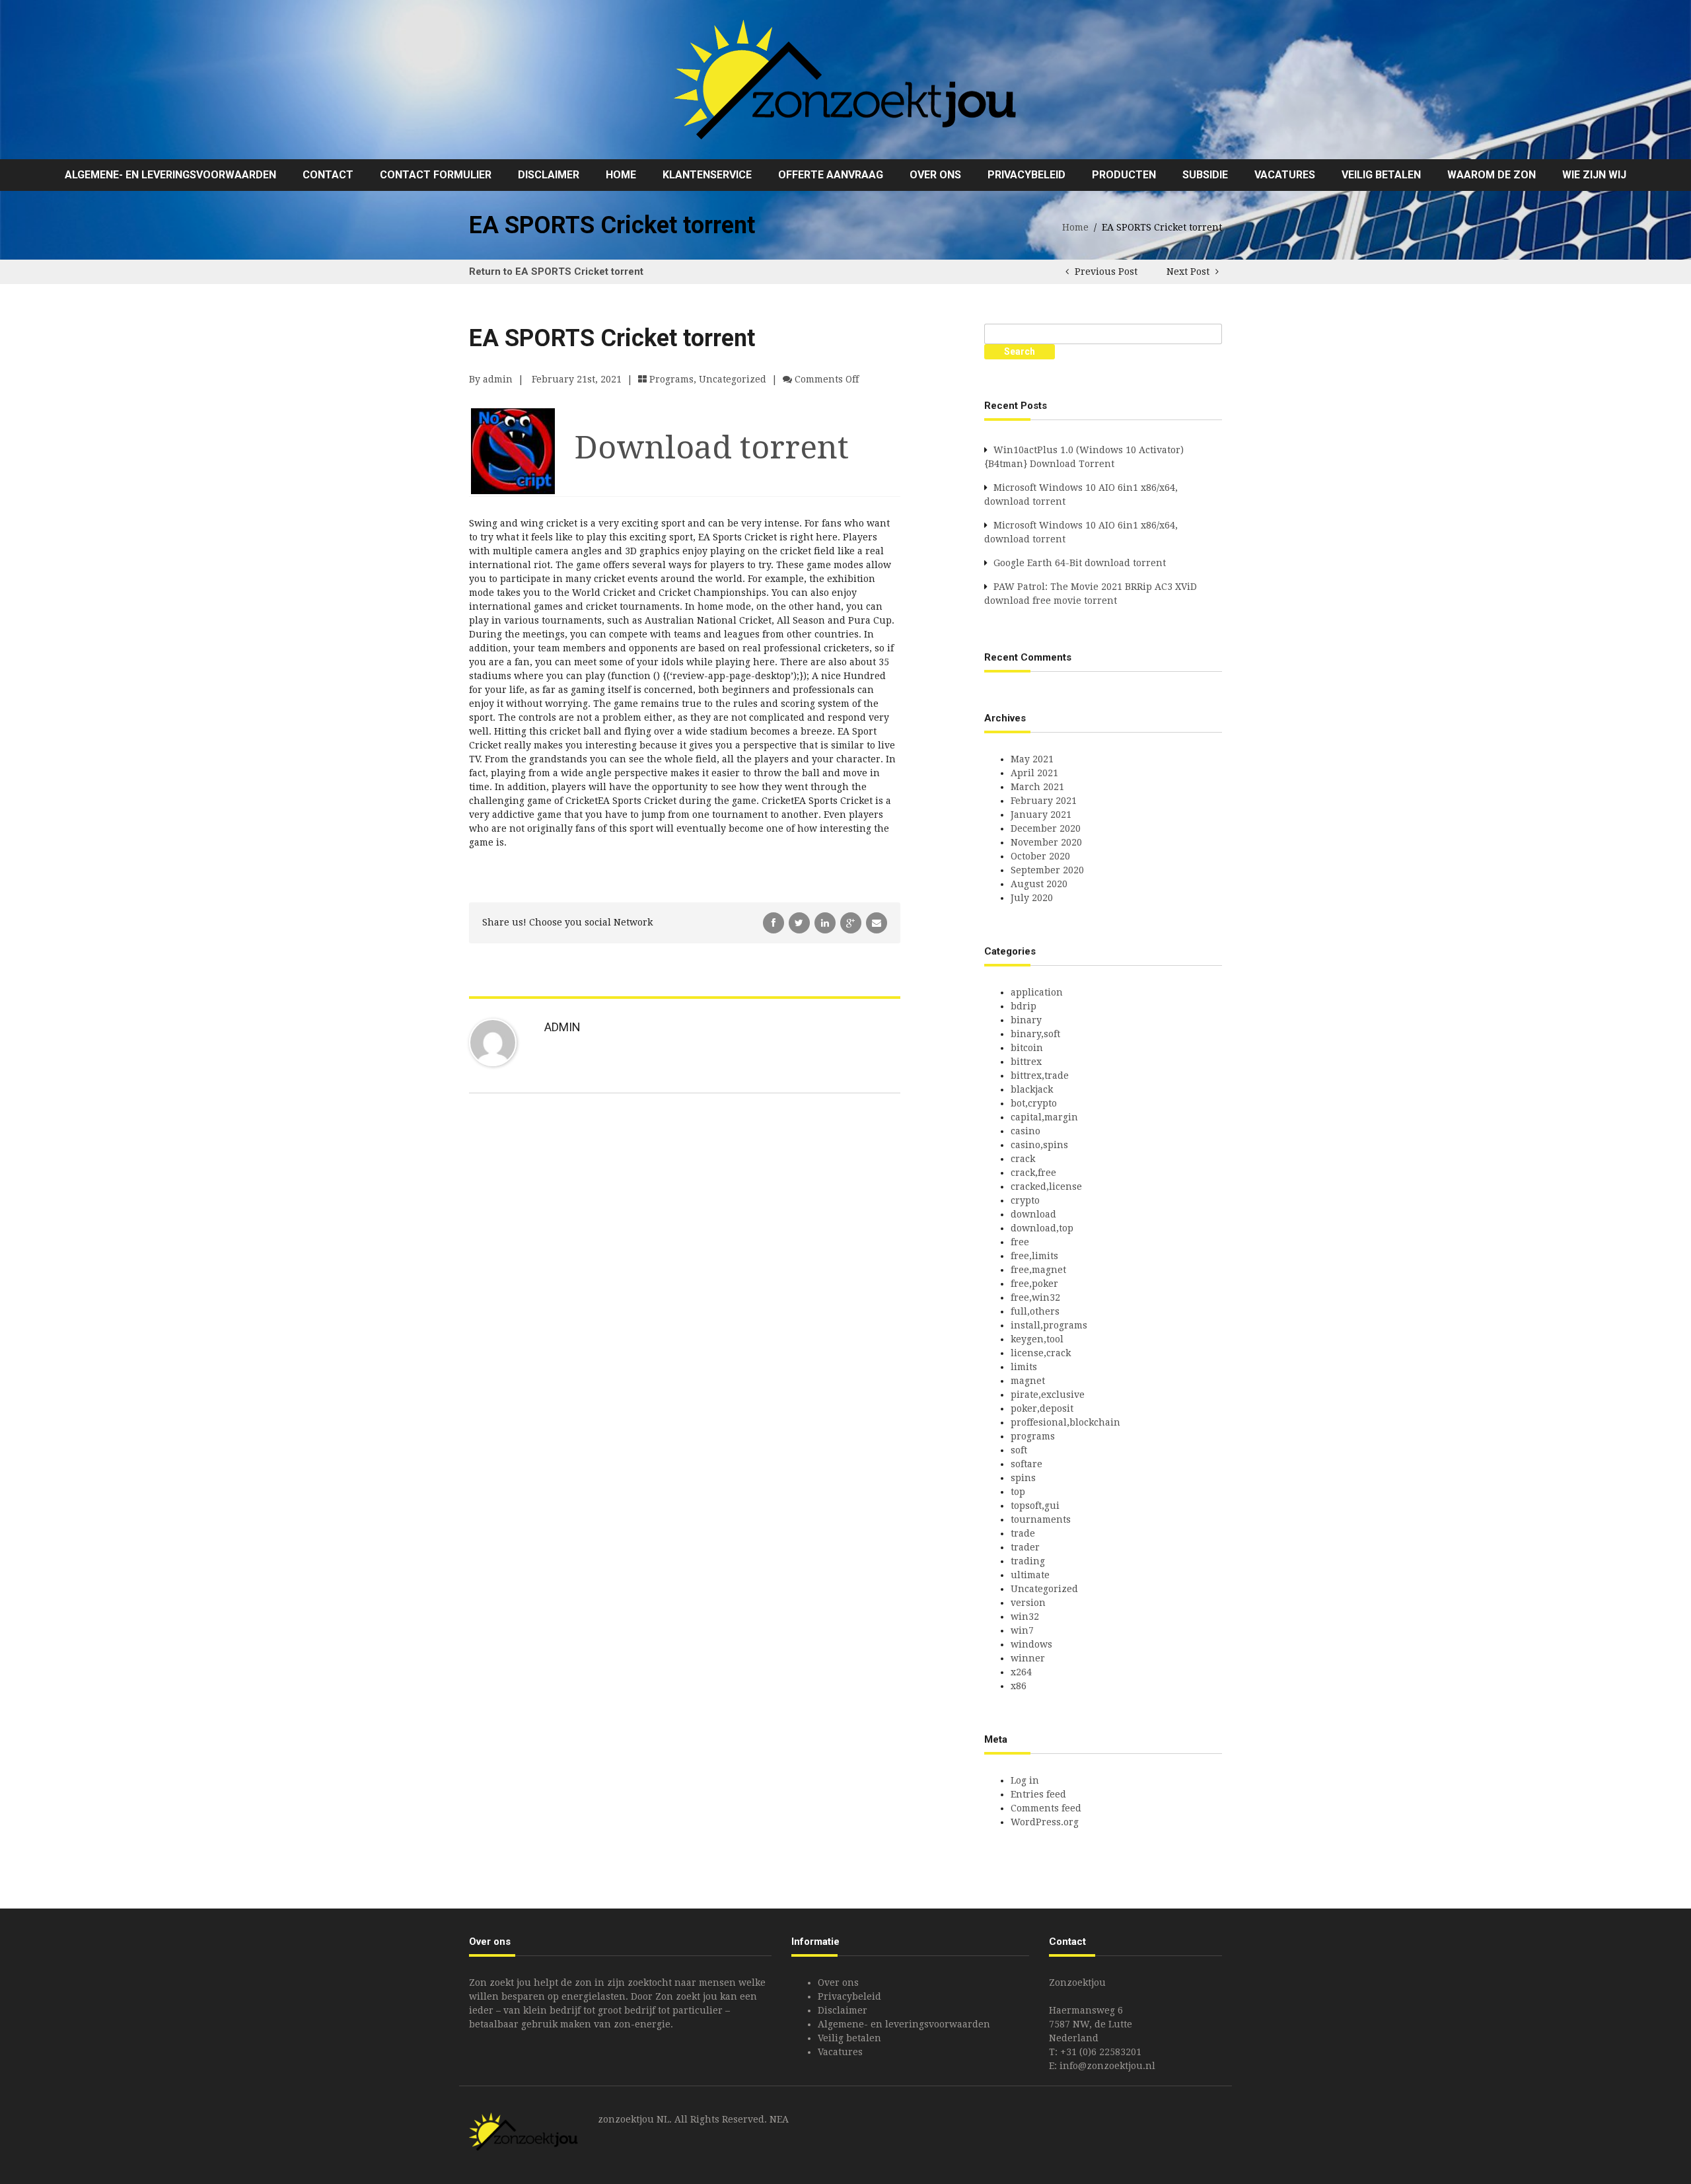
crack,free (1033, 1173)
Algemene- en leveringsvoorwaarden (170, 175)
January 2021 (1041, 815)
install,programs (1049, 1325)
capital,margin (1044, 1117)
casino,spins (1039, 1145)
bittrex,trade (1040, 1075)
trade (1023, 1533)
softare (1026, 1464)
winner (1028, 1658)
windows (1031, 1644)
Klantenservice (707, 175)
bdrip (1024, 1006)
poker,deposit (1042, 1408)
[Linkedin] (826, 922)
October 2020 (1040, 856)
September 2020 (1047, 870)
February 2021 (1044, 801)
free (1020, 1242)
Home (621, 175)
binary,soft (1035, 1034)
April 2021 (1034, 773)
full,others (1035, 1311)
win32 (1025, 1617)
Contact (328, 175)
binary (1026, 1020)
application (1037, 992)
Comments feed (1046, 1808)
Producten (1124, 175)
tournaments (1041, 1519)
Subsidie (1205, 175)
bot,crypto (1034, 1103)
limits (1024, 1367)
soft (1019, 1450)
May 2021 (1032, 759)
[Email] (877, 922)
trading (1028, 1561)
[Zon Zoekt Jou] (845, 79)
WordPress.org (1045, 1822)
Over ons (935, 175)
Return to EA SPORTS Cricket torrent (556, 272)
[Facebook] (775, 922)
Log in (1025, 1780)
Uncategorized (733, 379)
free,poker (1034, 1284)
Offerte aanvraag (831, 175)
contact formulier (436, 175)
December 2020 (1046, 828)
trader (1025, 1547)
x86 (1019, 1686)
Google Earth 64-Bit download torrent (1080, 563)
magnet (1028, 1381)
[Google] (852, 922)
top (1018, 1492)
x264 (1021, 1672)
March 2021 (1037, 787)
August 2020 (1039, 884)
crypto (1025, 1200)
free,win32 (1035, 1297)
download (1033, 1214)
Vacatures (1285, 175)
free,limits (1034, 1256)
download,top (1042, 1228)
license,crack (1041, 1353)
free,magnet (1038, 1270)
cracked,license (1046, 1186)
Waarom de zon (1492, 175)
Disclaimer (549, 175)
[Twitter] (801, 922)
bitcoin (1027, 1048)
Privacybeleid (1026, 175)
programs (671, 379)
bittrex (1026, 1062)
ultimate (1030, 1575)
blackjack (1032, 1089)
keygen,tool (1037, 1339)
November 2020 (1046, 842)
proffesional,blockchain (1065, 1422)
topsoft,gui (1035, 1506)
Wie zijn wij (1594, 175)
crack (1023, 1159)
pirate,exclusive (1048, 1395)
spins (1023, 1478)
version (1028, 1603)
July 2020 (1032, 898)
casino (1025, 1131)
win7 (1022, 1630)
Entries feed (1038, 1794)
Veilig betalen (1381, 175)
